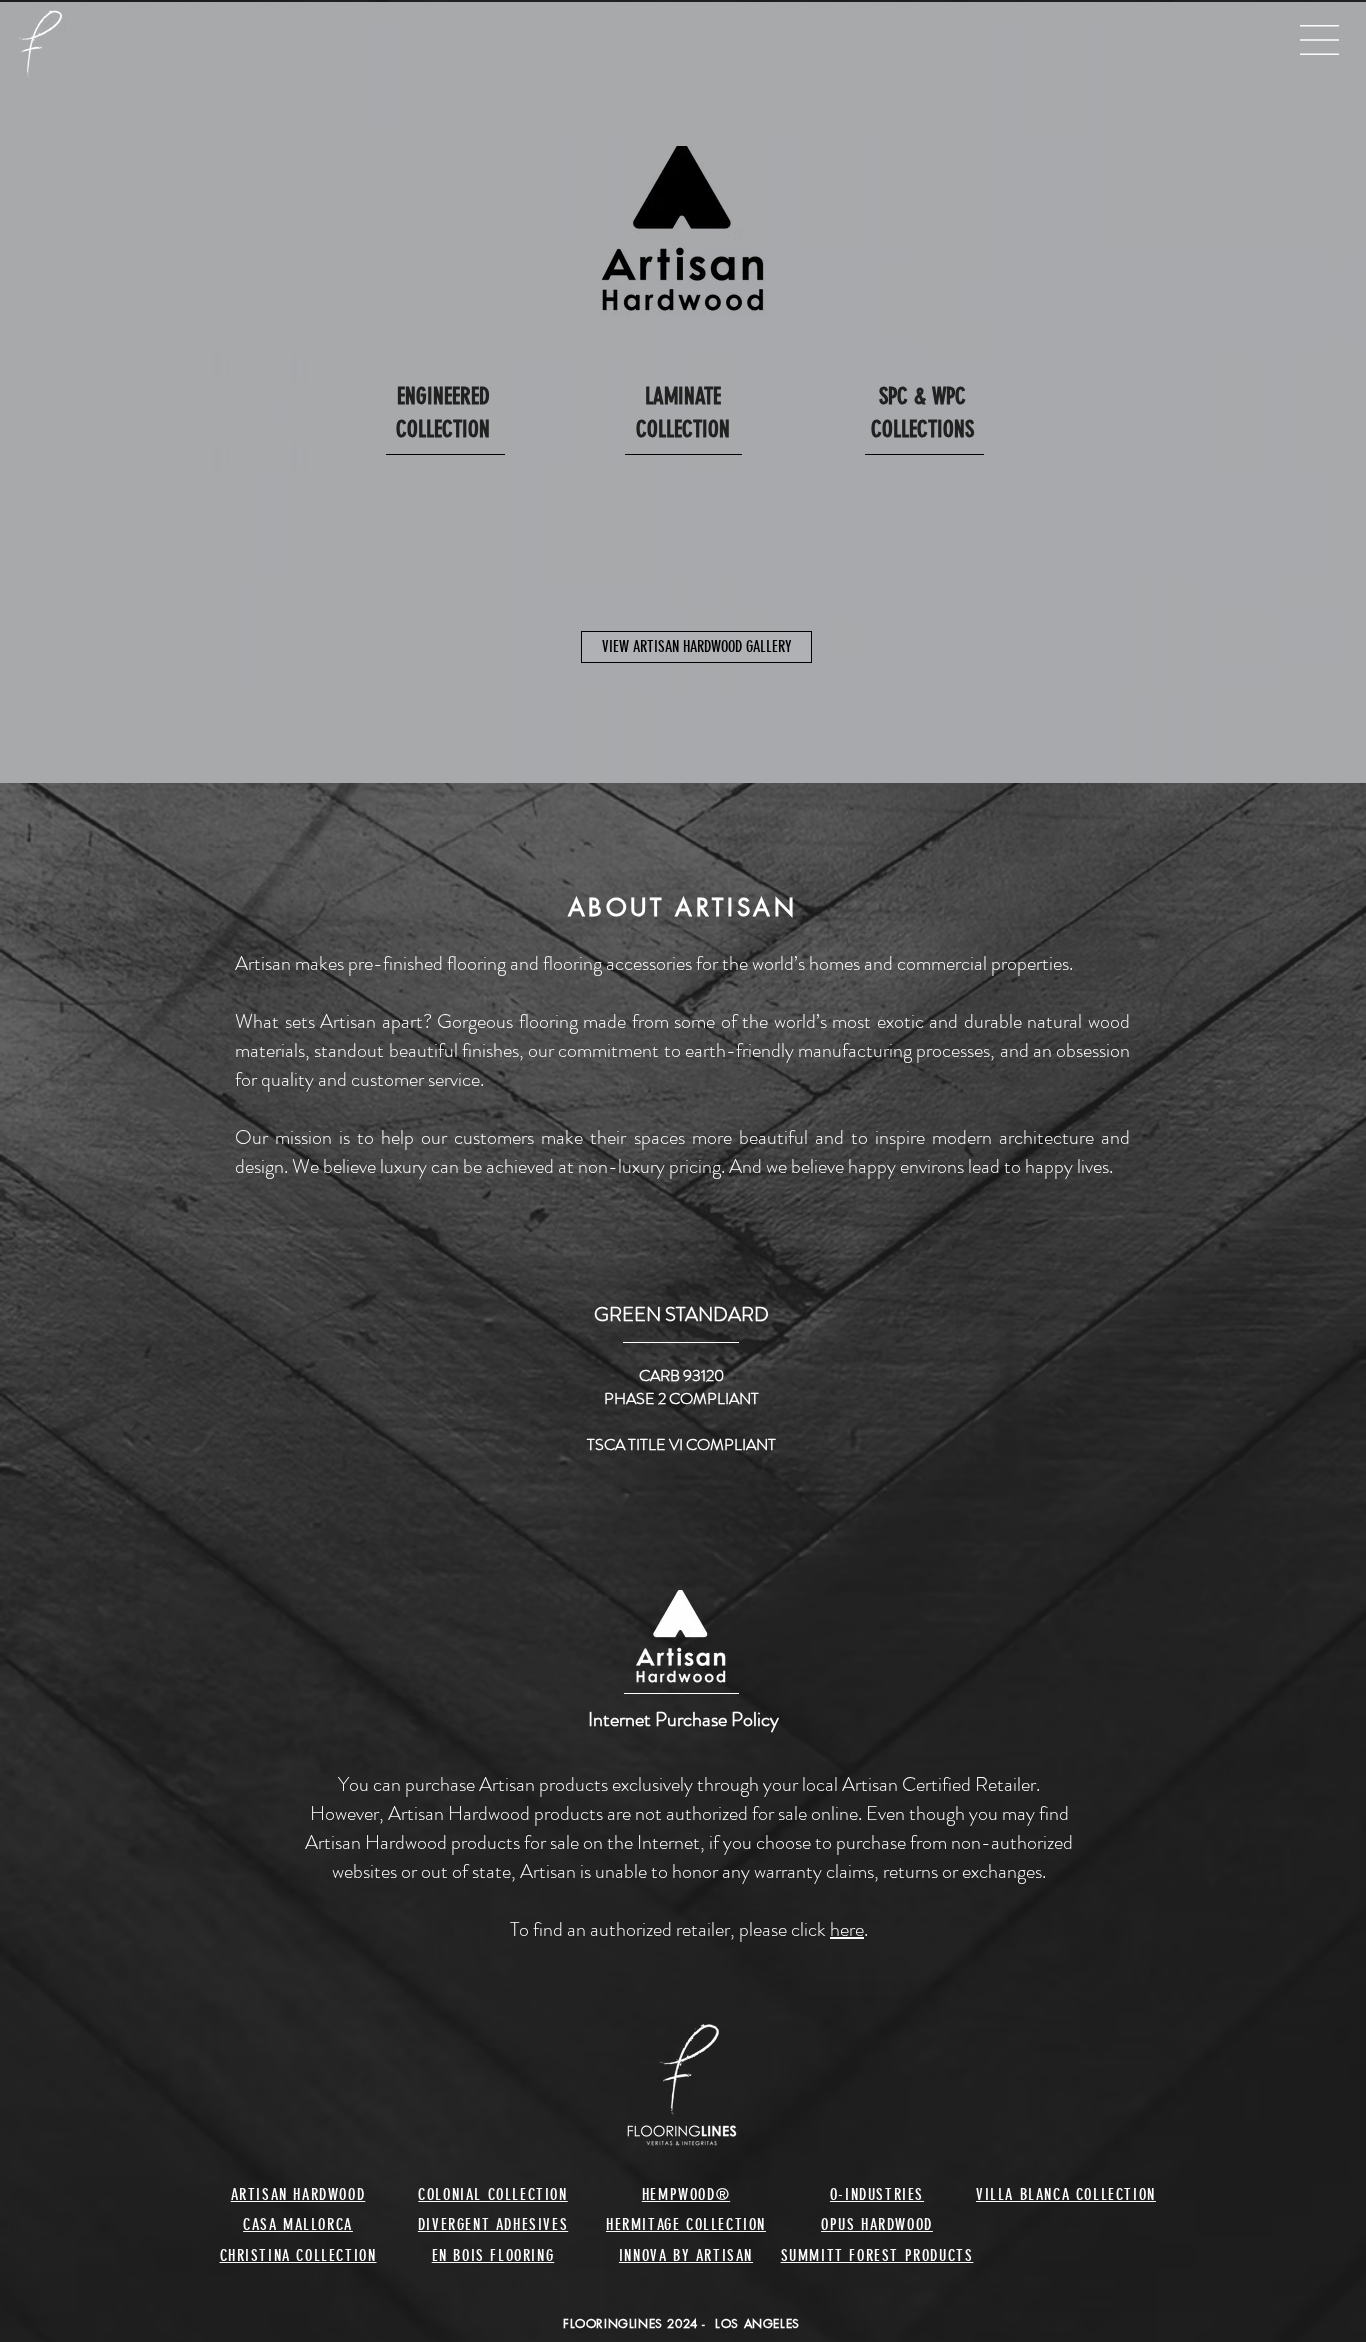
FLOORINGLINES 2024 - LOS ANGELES (681, 2323)
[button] (1316, 27)
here (847, 1929)
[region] (443, 474)
